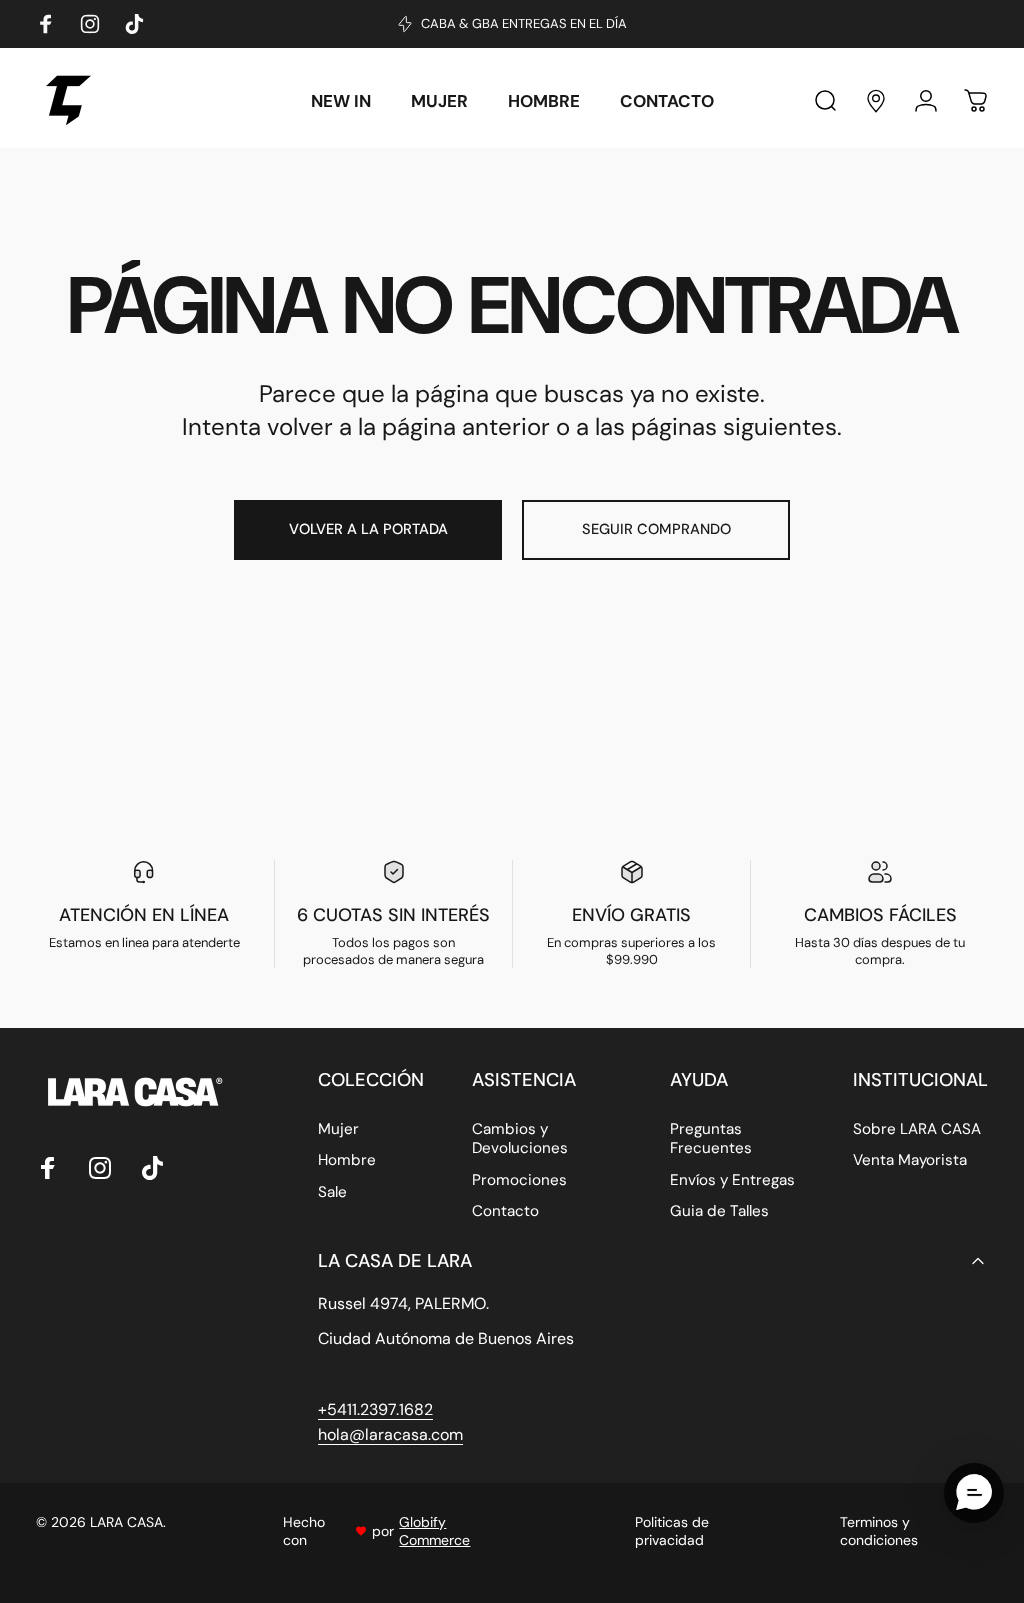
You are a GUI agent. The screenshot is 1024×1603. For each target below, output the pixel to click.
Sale (332, 1192)
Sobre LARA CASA (917, 1129)
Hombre (347, 1160)
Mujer (338, 1129)
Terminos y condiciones (879, 1531)
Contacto (505, 1211)
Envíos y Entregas (732, 1180)
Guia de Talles (719, 1211)
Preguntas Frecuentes (711, 1139)
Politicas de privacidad (672, 1531)
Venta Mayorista (910, 1160)
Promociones (519, 1180)
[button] (974, 1493)
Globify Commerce (434, 1531)
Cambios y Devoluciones (520, 1139)
